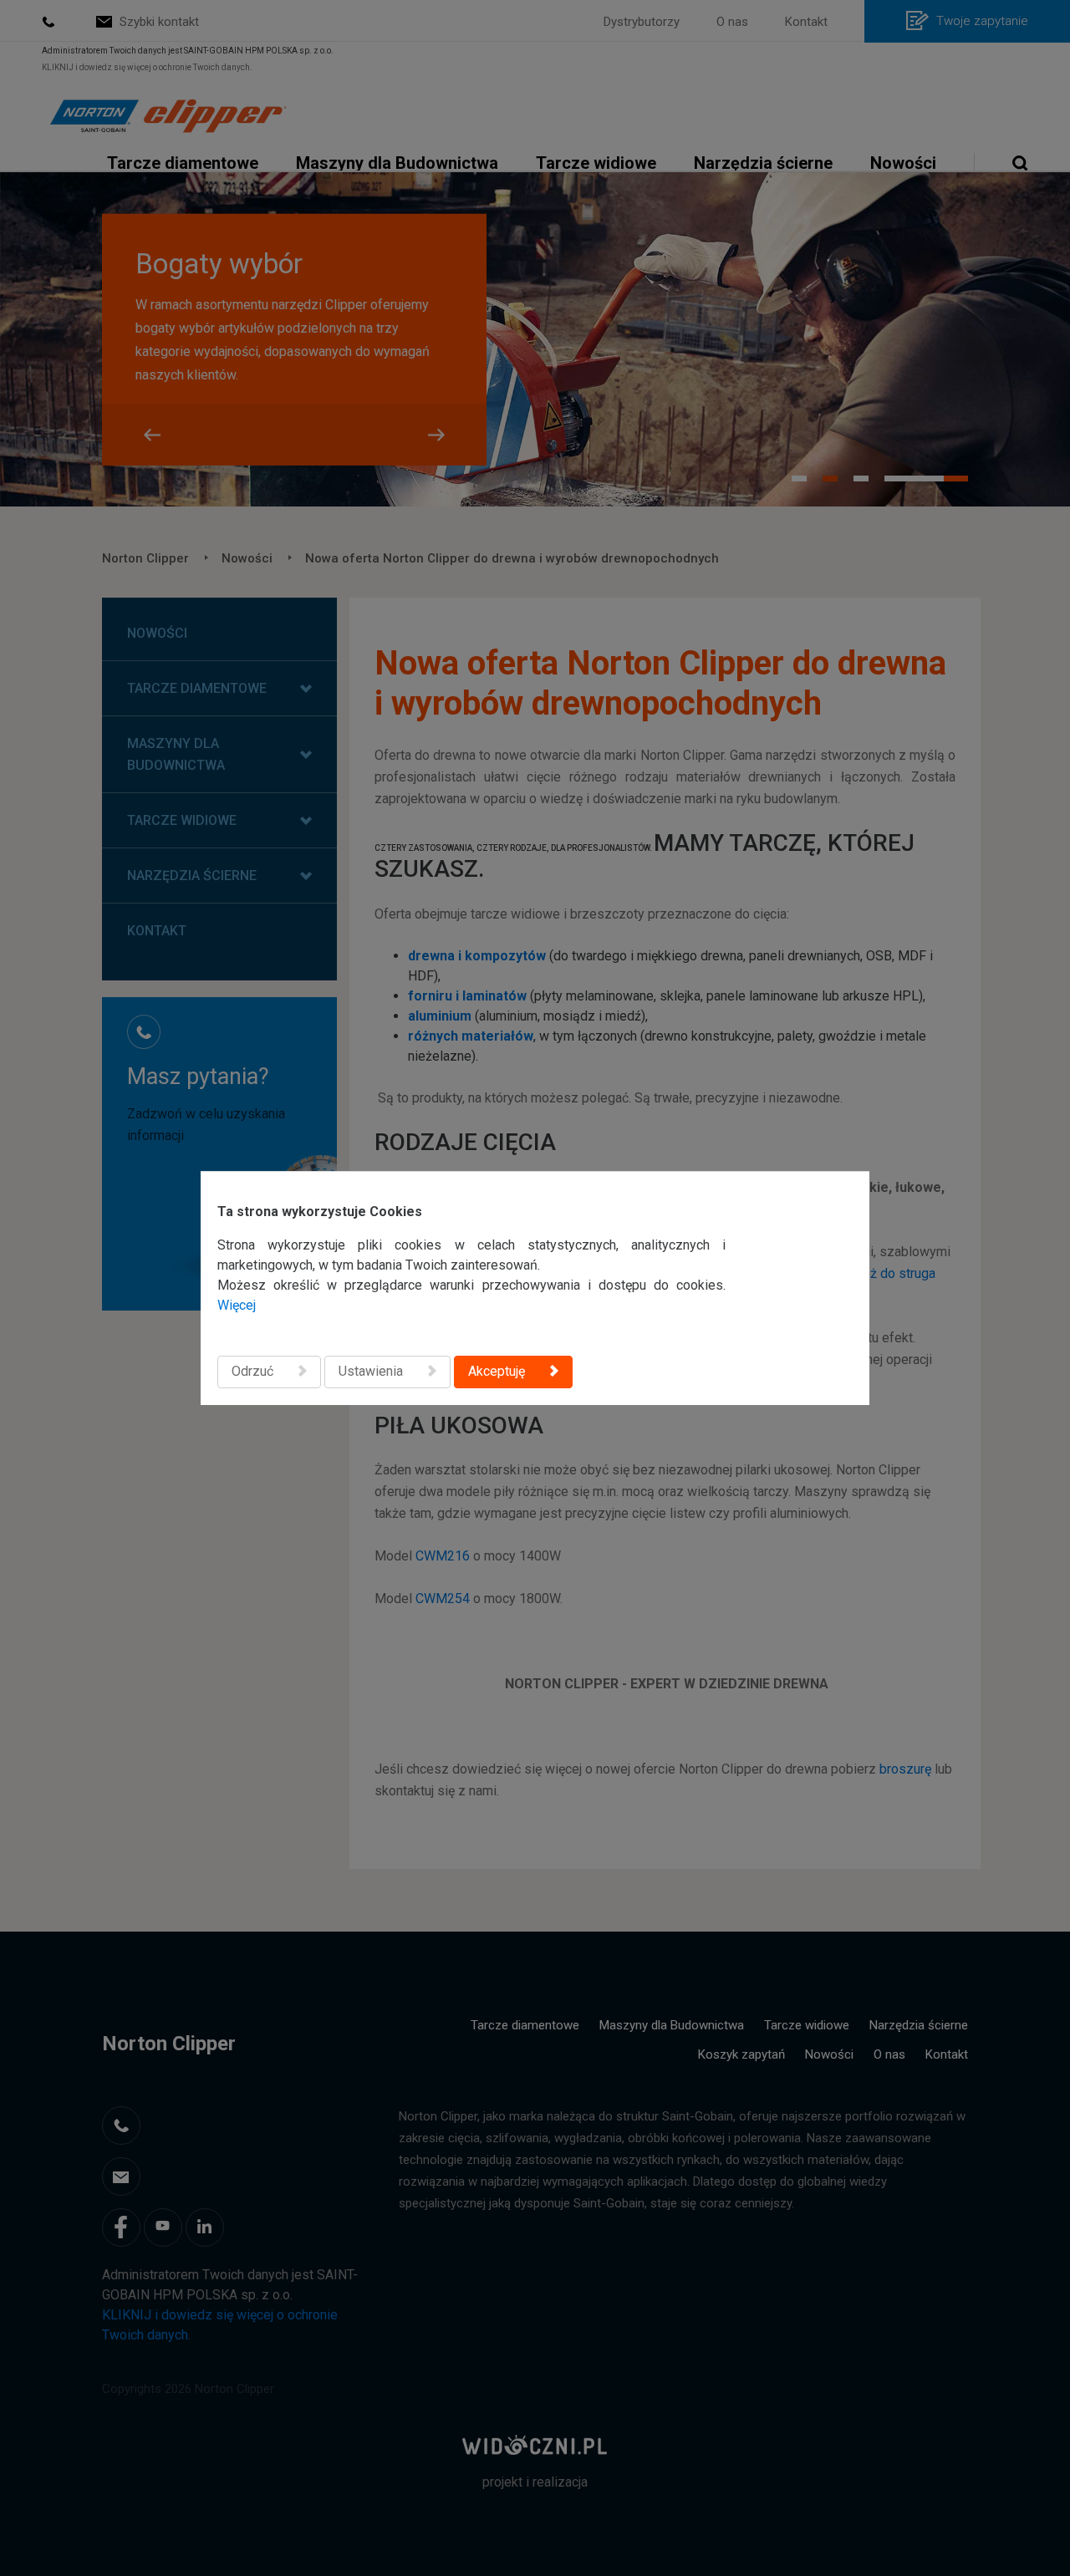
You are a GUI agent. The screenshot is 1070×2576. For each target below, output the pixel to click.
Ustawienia (371, 1371)
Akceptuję (497, 1371)
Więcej (237, 1305)
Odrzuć (252, 1371)
